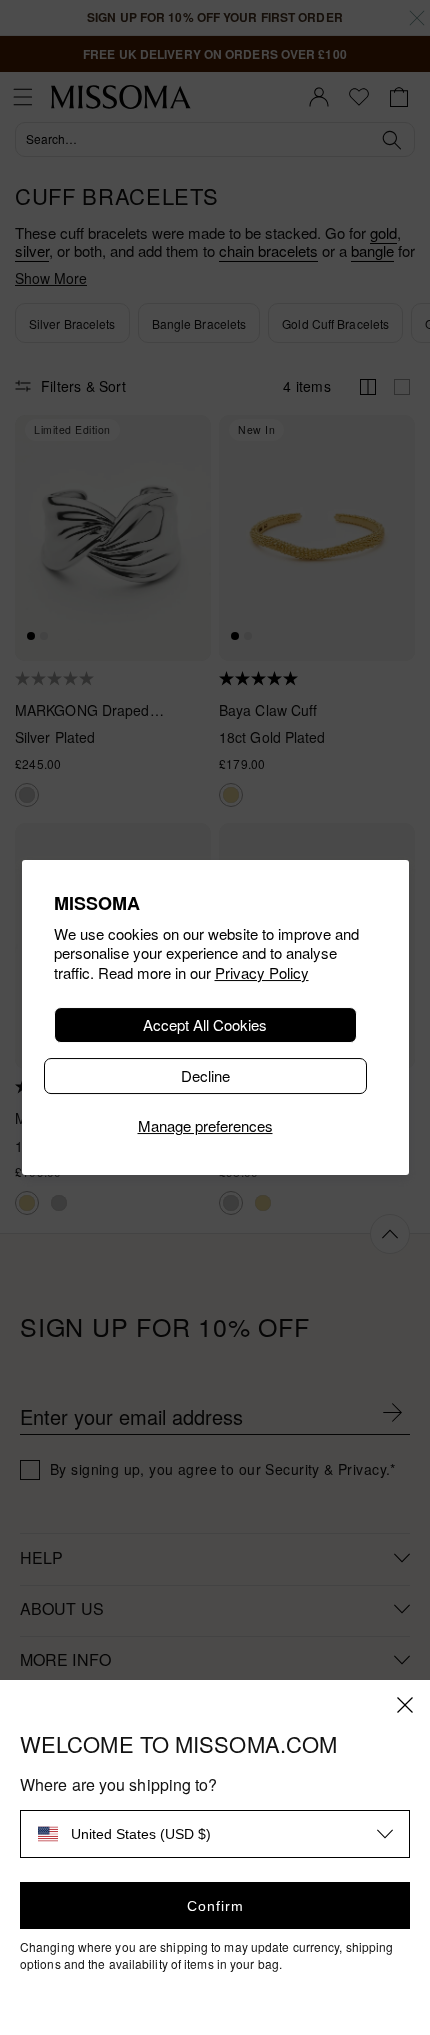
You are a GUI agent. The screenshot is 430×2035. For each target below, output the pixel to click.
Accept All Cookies (205, 1024)
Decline (205, 1075)
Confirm (215, 1906)
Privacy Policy (262, 972)
